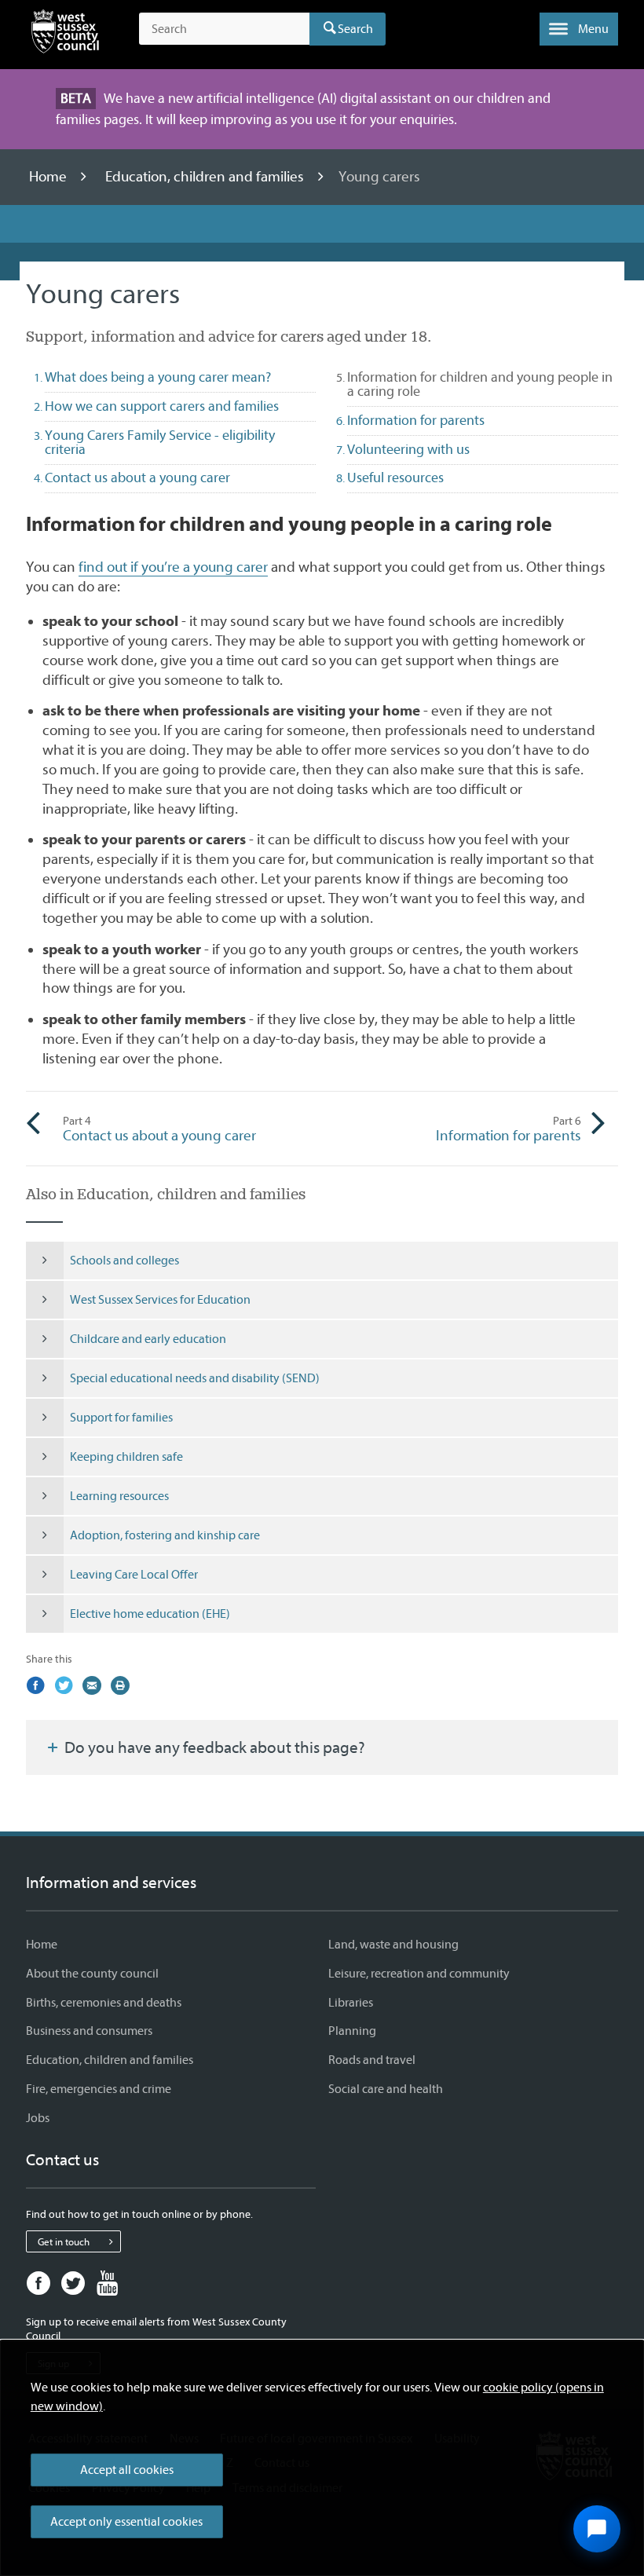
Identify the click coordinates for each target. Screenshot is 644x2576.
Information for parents (509, 1129)
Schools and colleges (124, 1261)
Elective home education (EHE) (150, 1614)
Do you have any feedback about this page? (213, 1747)
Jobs (38, 2118)
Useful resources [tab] (395, 478)
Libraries (351, 2003)
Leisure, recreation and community (419, 1974)
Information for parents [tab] (416, 421)
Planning (352, 2031)
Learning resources (119, 1496)
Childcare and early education (148, 1339)
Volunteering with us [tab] (408, 450)
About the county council (92, 1974)
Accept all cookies (127, 2470)
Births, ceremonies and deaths (104, 2003)
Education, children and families (206, 177)
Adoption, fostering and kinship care (165, 1535)
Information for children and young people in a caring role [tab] (480, 384)
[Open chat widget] (597, 2529)
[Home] (65, 35)
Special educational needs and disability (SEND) (195, 1378)
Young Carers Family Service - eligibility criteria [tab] (160, 443)
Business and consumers (89, 2031)
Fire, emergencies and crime (99, 2089)
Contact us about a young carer (159, 1129)
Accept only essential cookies (126, 2522)
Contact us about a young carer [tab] (137, 478)
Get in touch (64, 2242)
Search (355, 29)
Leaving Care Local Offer (134, 1575)
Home (49, 177)
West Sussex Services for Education (160, 1300)
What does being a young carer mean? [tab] (158, 377)
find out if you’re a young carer (173, 567)
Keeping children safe (126, 1457)
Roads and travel (372, 2060)
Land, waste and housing (393, 1945)
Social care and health (386, 2089)
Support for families (121, 1418)
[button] (579, 29)
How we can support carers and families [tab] (162, 406)
